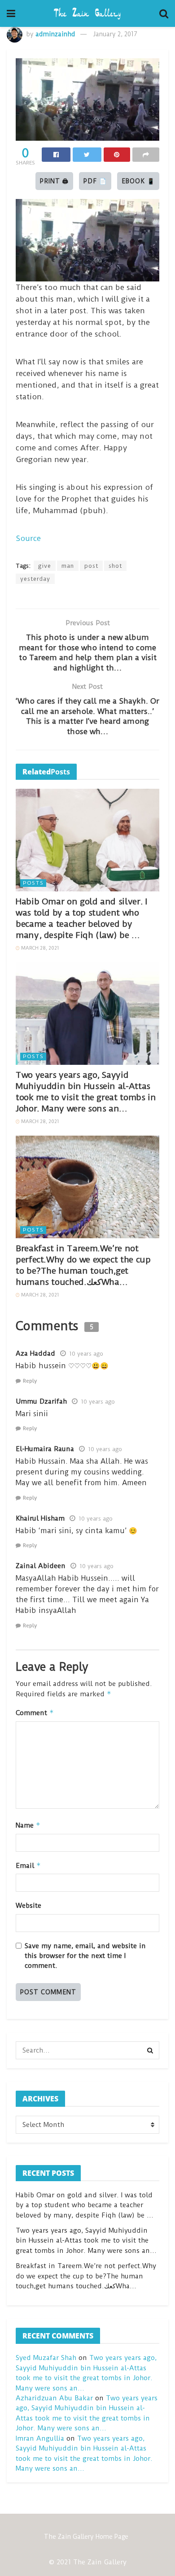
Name (28, 1825)
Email (28, 1865)
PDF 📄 (95, 181)
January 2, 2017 (115, 34)
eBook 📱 (138, 181)
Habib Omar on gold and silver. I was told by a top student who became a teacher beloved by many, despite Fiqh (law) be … (85, 2205)
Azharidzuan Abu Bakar (54, 2398)
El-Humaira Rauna (45, 1449)
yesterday (35, 579)
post (91, 566)
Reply (30, 1381)
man (68, 566)
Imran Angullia (40, 2438)
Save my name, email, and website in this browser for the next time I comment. (85, 1956)
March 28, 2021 (39, 948)
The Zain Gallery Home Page (86, 2537)
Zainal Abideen (41, 1566)
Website (28, 1906)
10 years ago (86, 1354)
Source (28, 538)
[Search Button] (150, 2050)
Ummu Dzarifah (41, 1401)
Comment (35, 1713)
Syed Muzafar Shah (46, 2358)
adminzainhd (55, 34)
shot (115, 566)
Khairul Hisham (40, 1518)
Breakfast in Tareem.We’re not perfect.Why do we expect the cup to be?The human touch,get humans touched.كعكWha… (86, 2276)
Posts (33, 883)
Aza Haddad (35, 1353)
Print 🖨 (54, 181)
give (45, 566)
